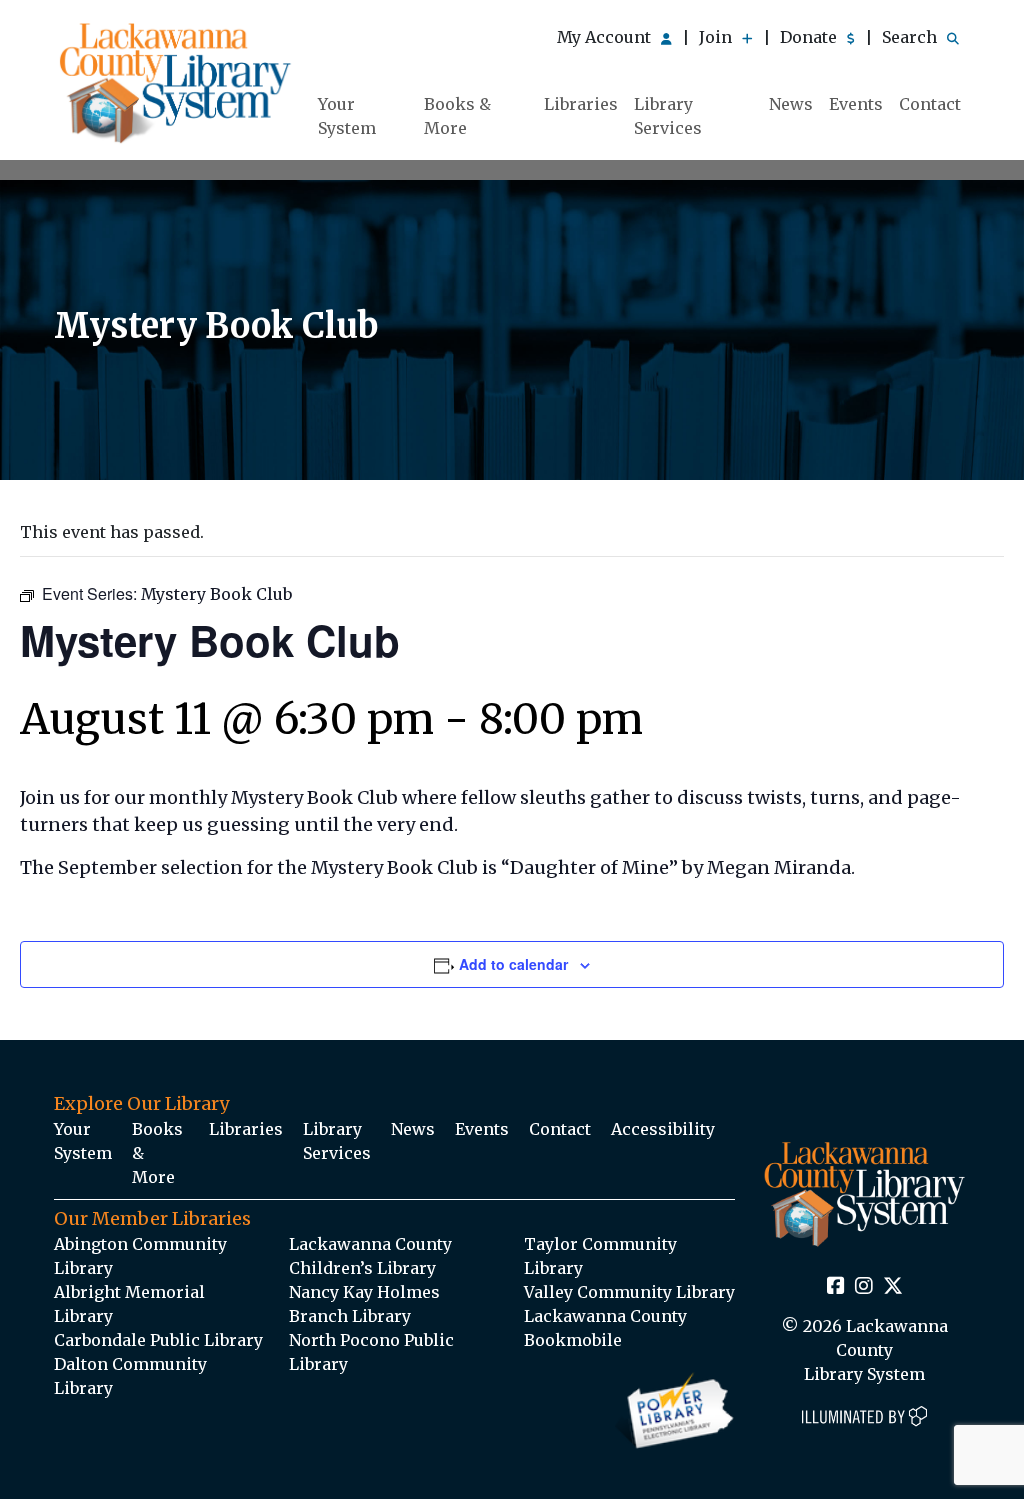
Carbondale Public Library (158, 1340)
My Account (606, 37)
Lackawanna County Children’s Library (370, 1256)
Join (717, 37)
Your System (347, 116)
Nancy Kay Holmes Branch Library (364, 1304)
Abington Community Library (140, 1256)
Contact (930, 104)
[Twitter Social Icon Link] (893, 1287)
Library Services (668, 116)
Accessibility (663, 1129)
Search (911, 37)
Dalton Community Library (130, 1376)
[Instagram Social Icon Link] (864, 1287)
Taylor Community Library (600, 1256)
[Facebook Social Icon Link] (836, 1287)
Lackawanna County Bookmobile (605, 1328)
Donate (810, 37)
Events (856, 104)
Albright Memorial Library (129, 1304)
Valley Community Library (629, 1292)
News (791, 104)
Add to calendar (513, 964)
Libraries (581, 104)
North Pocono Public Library (371, 1352)
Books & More (457, 116)
